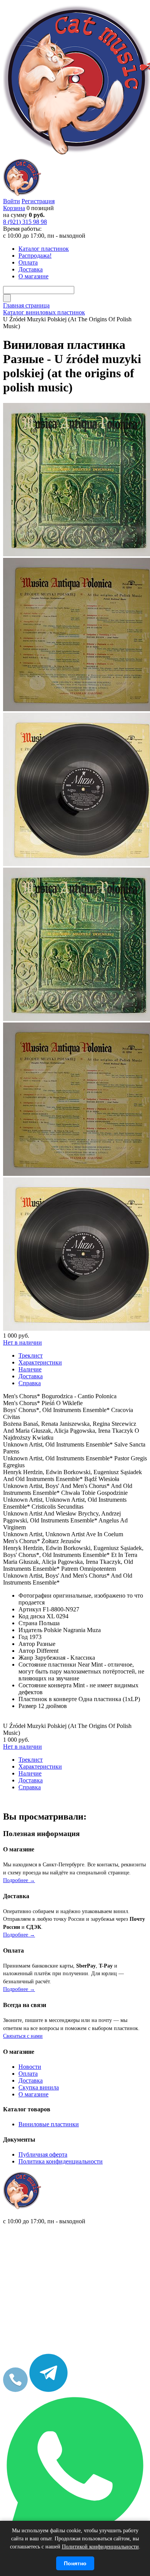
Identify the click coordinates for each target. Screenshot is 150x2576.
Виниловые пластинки (49, 2124)
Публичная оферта (43, 2154)
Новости (30, 2067)
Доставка (31, 2080)
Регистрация (38, 201)
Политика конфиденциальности (61, 2161)
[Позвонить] (15, 2390)
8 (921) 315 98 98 (25, 222)
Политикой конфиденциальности (100, 2547)
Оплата (28, 2074)
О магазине (33, 2094)
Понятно (75, 2563)
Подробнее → (19, 1880)
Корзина (14, 208)
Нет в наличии (22, 1342)
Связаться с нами (23, 2036)
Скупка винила (39, 2087)
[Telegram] (48, 2390)
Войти (12, 201)
